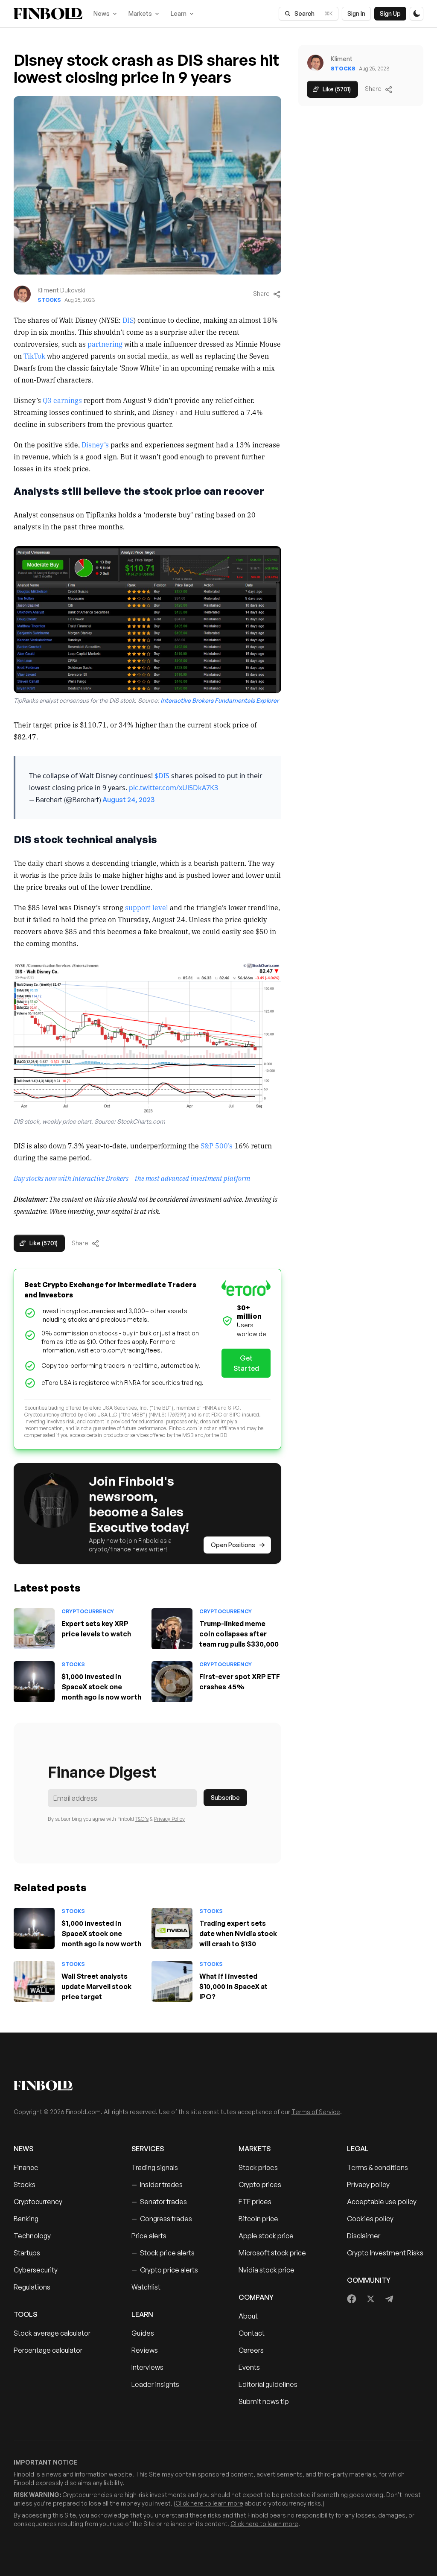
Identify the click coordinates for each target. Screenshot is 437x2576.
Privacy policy (368, 2185)
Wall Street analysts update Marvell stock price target (96, 1986)
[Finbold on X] (370, 2299)
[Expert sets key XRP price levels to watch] (34, 1629)
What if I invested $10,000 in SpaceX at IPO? (233, 1986)
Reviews (145, 2350)
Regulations (32, 2287)
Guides (143, 2333)
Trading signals (155, 2167)
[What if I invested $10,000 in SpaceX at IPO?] (172, 1981)
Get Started (246, 1363)
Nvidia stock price (267, 2270)
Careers (251, 2350)
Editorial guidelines (268, 2384)
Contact (252, 2333)
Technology (32, 2236)
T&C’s (142, 1819)
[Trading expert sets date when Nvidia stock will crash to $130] (172, 1928)
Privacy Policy (169, 1819)
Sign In (356, 13)
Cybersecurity (36, 2270)
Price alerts (149, 2236)
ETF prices (255, 2202)
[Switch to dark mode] (417, 14)
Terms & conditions (377, 2167)
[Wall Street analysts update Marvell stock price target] (34, 1981)
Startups (27, 2253)
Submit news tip (264, 2401)
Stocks (49, 300)
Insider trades (157, 2185)
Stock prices (258, 2167)
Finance (26, 2167)
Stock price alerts (163, 2253)
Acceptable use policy (382, 2202)
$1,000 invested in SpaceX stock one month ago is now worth (101, 1687)
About (248, 2316)
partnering (105, 344)
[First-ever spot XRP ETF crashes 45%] (172, 1682)
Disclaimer (364, 2236)
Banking (26, 2219)
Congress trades (162, 2219)
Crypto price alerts (165, 2270)
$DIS (162, 776)
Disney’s (95, 444)
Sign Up (390, 13)
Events (249, 2367)
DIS (128, 320)
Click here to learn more (209, 2503)
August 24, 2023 (128, 800)
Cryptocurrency (88, 1611)
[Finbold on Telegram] (389, 2299)
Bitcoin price (258, 2219)
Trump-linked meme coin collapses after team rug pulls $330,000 (239, 1634)
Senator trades (159, 2202)
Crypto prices (260, 2185)
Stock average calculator (52, 2333)
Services (148, 2149)
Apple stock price (266, 2236)
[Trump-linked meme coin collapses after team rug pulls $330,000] (172, 1629)
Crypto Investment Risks (385, 2253)
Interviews (147, 2367)
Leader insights (155, 2384)
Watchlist (146, 2287)
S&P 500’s (217, 1145)
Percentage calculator (48, 2350)
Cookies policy (370, 2219)
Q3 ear (53, 400)
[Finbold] (48, 14)
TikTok (34, 356)
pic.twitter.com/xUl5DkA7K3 (173, 788)
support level (147, 907)
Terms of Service (316, 2112)
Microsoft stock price (272, 2253)
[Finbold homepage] (218, 2085)
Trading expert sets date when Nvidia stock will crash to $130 (238, 1933)
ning (71, 400)
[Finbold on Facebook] (352, 2299)
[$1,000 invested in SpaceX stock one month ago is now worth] (34, 1682)
